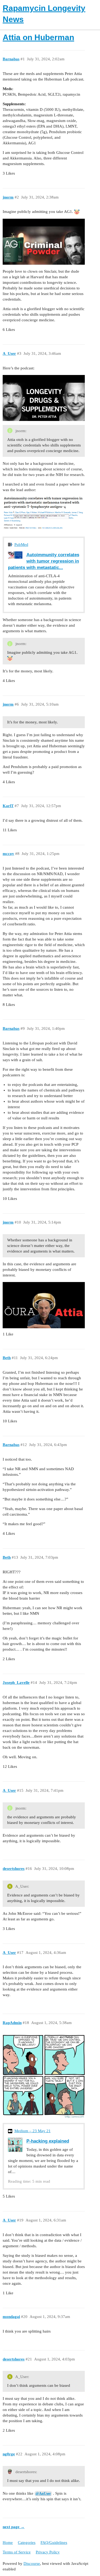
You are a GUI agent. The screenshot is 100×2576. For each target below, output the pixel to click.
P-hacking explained (48, 2141)
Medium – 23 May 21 (33, 2131)
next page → (14, 2527)
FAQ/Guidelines (54, 2543)
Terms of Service (17, 2552)
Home (8, 2543)
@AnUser (43, 2493)
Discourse (32, 2564)
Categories (27, 2543)
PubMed (21, 545)
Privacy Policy (48, 2552)
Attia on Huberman (38, 37)
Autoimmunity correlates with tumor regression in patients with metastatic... (44, 561)
